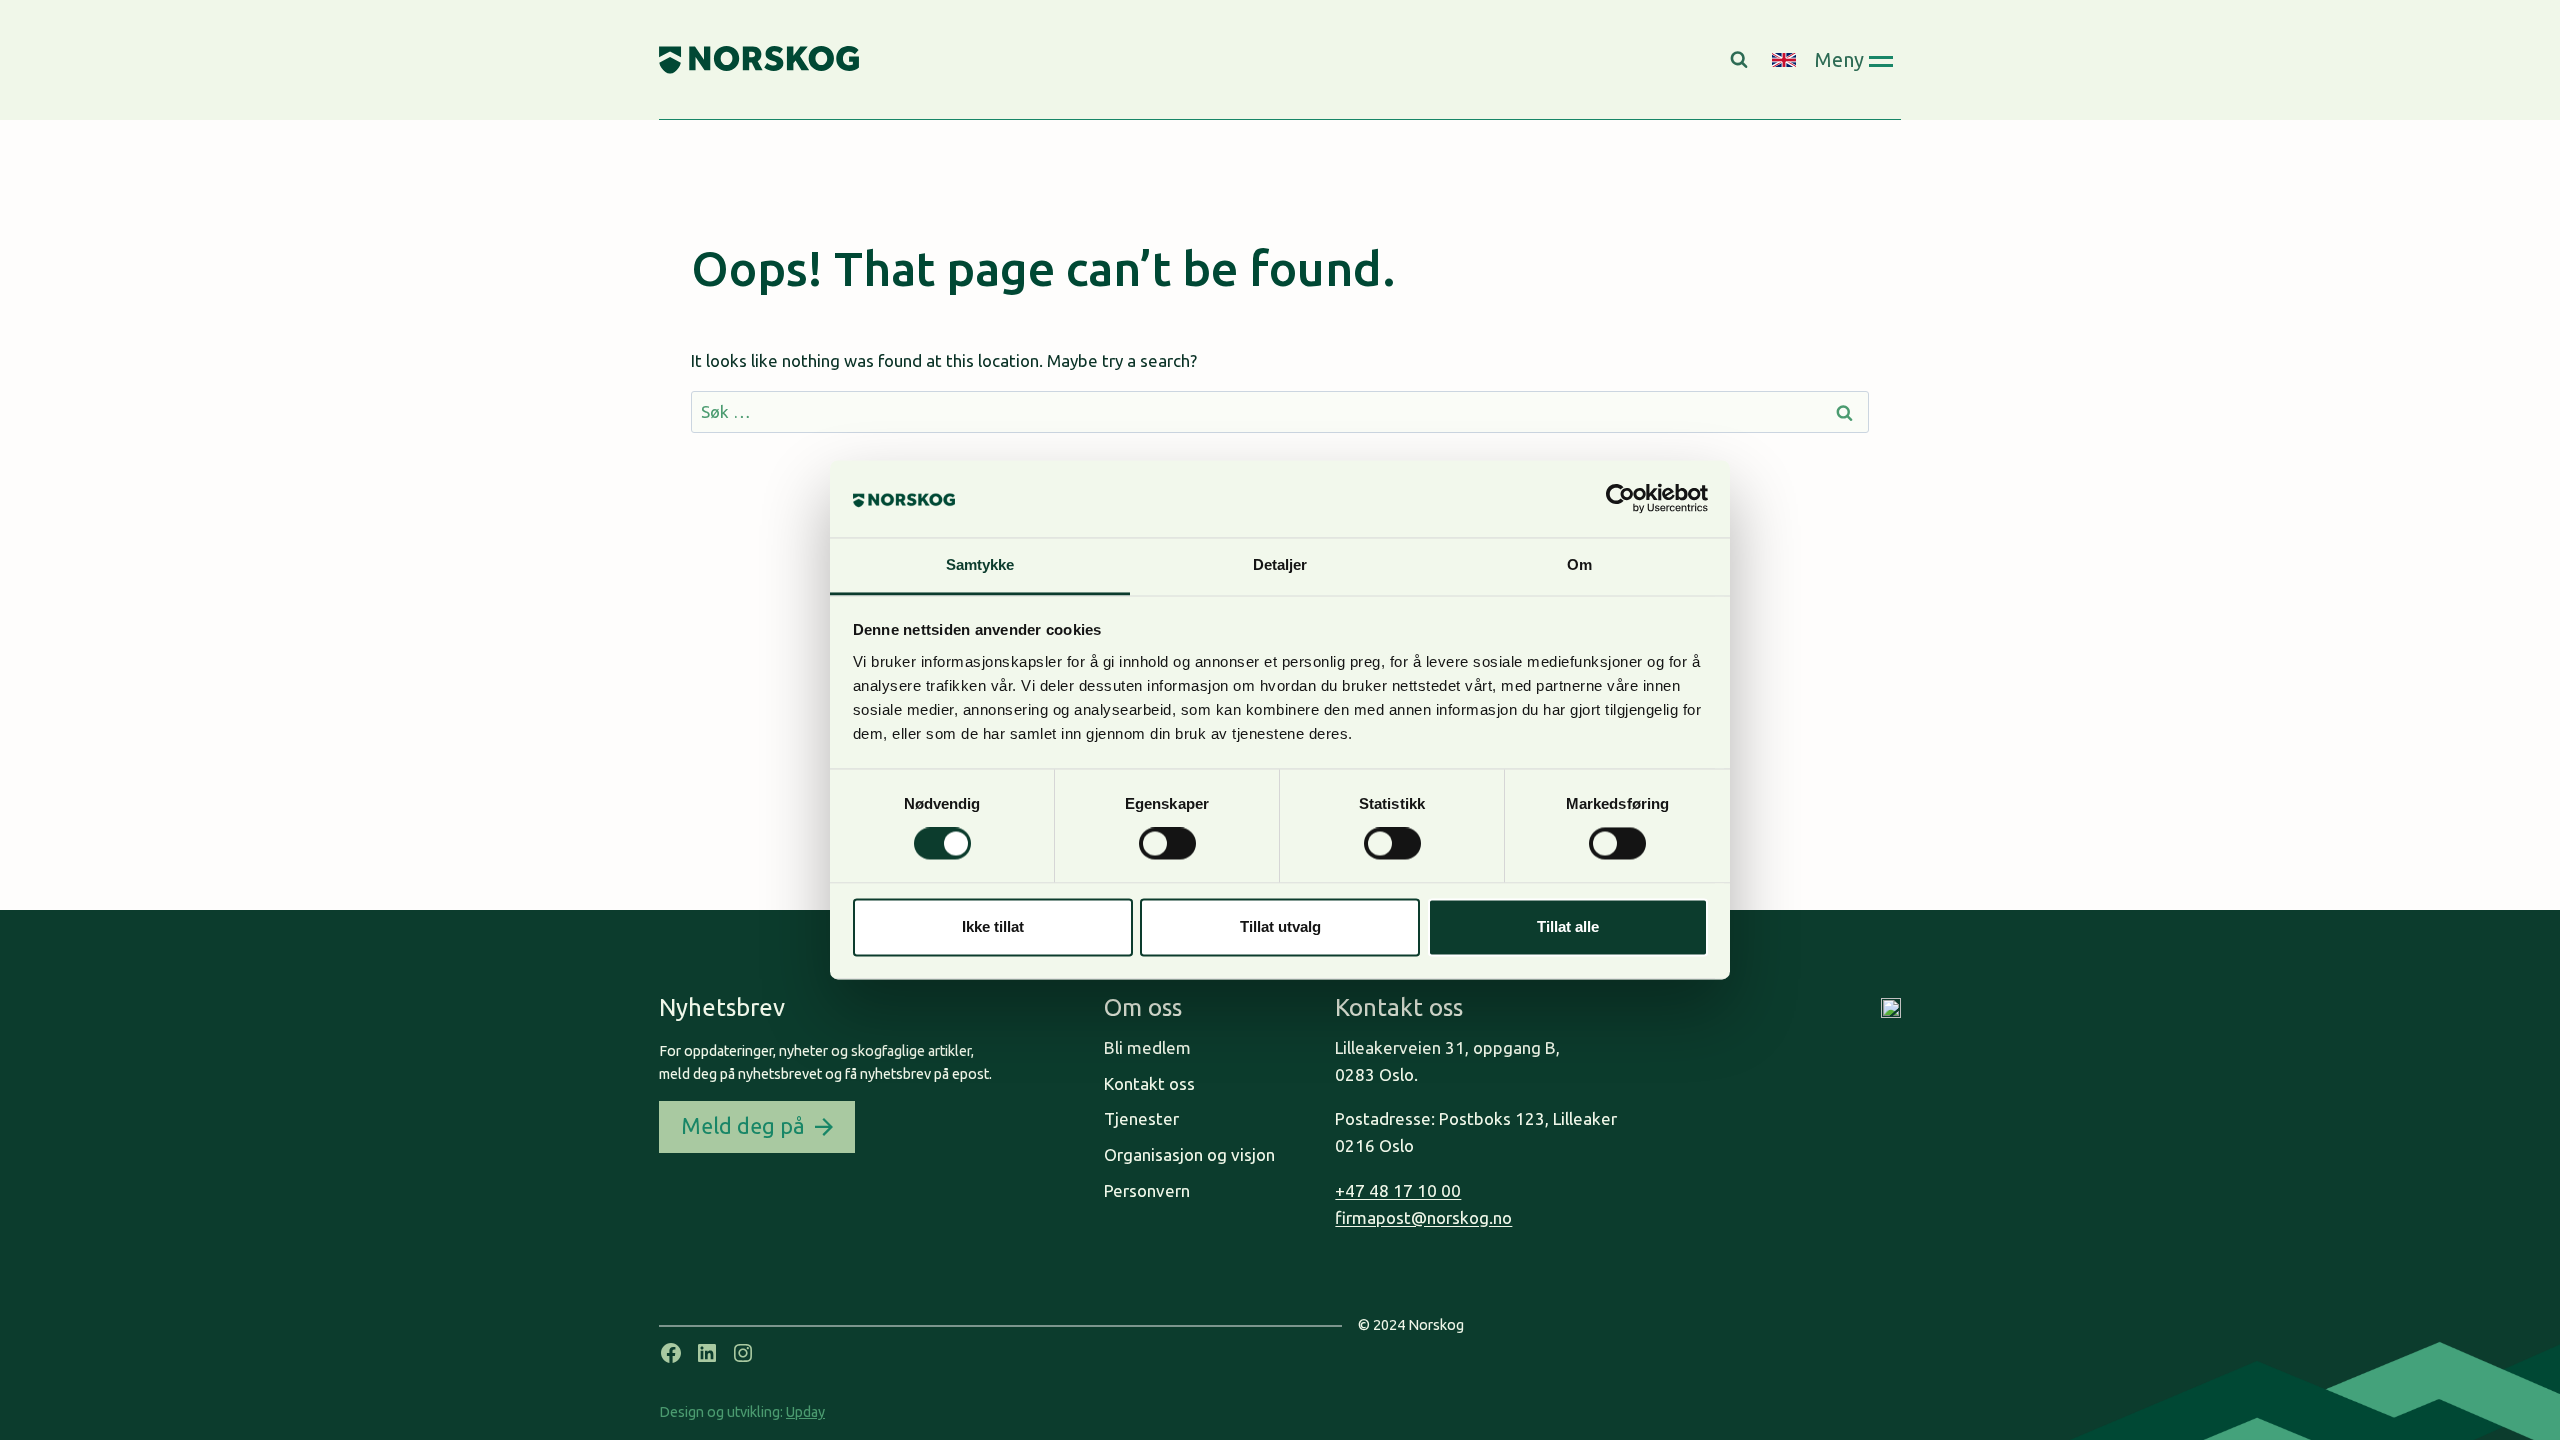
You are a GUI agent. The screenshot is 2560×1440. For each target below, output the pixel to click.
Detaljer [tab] (1280, 564)
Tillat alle (1568, 926)
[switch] (1167, 844)
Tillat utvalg (1280, 926)
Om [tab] (1579, 564)
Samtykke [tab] (980, 564)
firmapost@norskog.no (1423, 1217)
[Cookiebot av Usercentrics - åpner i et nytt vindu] (1620, 499)
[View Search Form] (1741, 60)
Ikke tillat (993, 926)
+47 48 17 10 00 (1398, 1190)
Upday (805, 1412)
